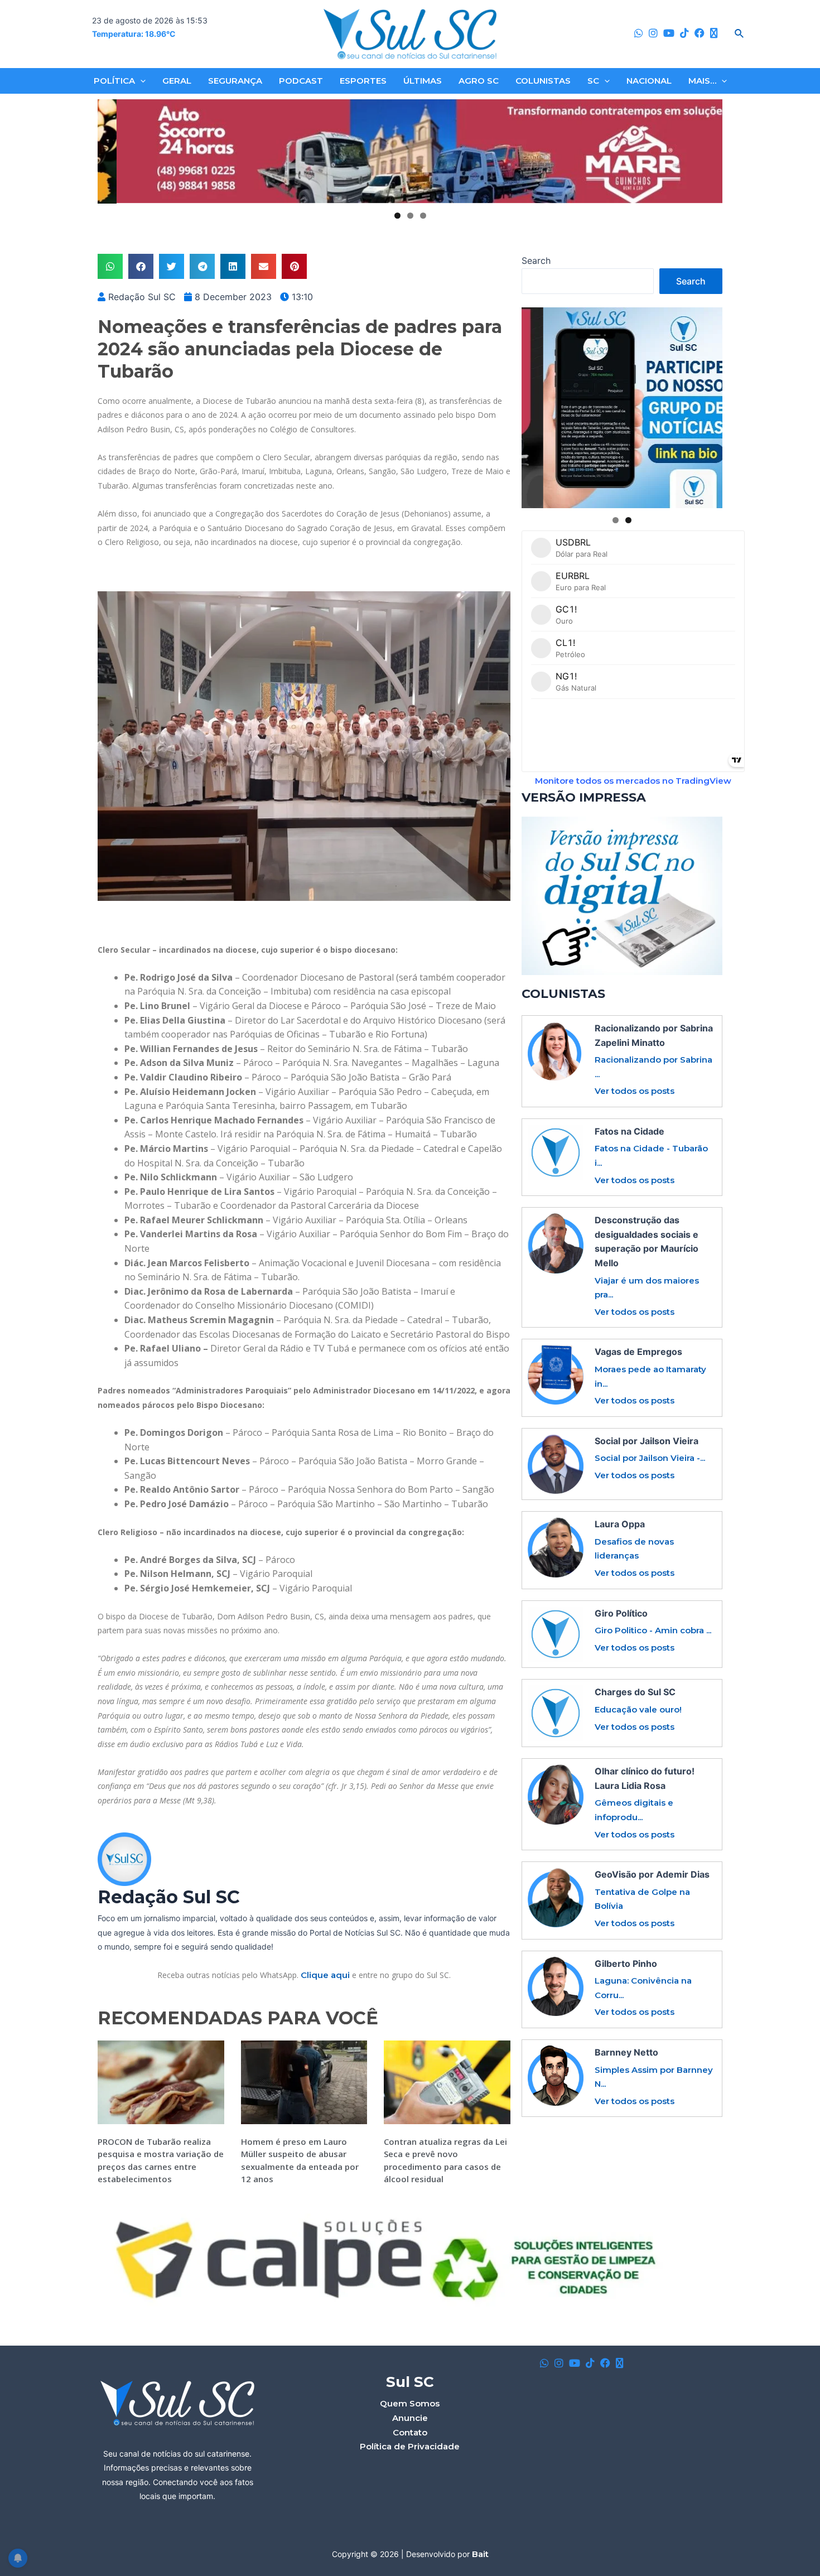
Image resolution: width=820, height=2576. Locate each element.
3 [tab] (423, 216)
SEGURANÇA (235, 81)
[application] (140, 81)
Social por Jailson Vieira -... (650, 1458)
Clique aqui (325, 1975)
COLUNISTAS (543, 81)
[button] (110, 266)
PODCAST (301, 81)
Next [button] (710, 152)
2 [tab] (410, 216)
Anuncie (410, 2418)
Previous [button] (110, 152)
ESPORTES (363, 81)
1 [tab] (397, 216)
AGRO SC (479, 81)
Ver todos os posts (635, 1091)
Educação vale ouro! (638, 1709)
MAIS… (702, 81)
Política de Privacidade (410, 2446)
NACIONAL (649, 81)
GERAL (177, 81)
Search (536, 261)
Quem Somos (410, 2403)
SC (593, 81)
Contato (410, 2432)
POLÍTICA (114, 81)
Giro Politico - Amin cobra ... (653, 1630)
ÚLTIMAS (423, 81)
